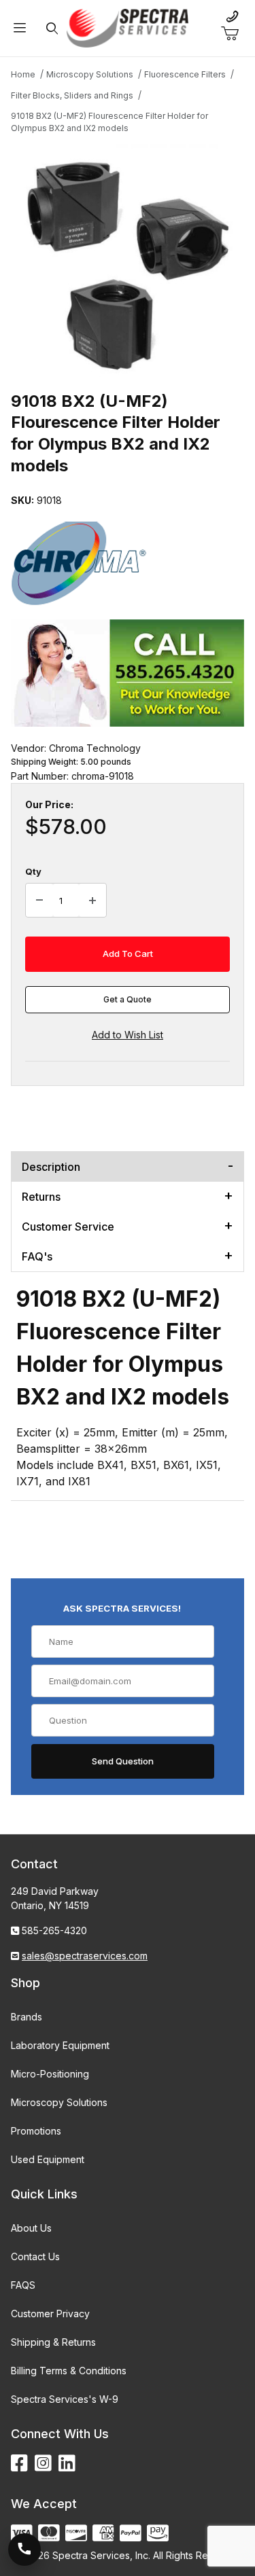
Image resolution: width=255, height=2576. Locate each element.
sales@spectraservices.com (85, 1956)
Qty (33, 871)
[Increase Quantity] (92, 901)
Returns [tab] (41, 1197)
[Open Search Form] (52, 28)
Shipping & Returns (53, 2342)
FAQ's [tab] (37, 1256)
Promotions (36, 2131)
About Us (31, 2228)
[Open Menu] (20, 28)
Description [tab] (51, 1167)
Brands (27, 2017)
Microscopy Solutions (59, 2102)
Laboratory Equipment (60, 2045)
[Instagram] (43, 2464)
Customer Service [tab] (68, 1227)
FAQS (23, 2285)
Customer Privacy (50, 2314)
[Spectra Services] (128, 27)
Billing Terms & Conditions (69, 2371)
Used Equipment (48, 2159)
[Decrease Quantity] (39, 901)
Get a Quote (128, 999)
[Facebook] (19, 2464)
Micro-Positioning (50, 2074)
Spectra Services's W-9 (65, 2399)
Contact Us (35, 2256)
